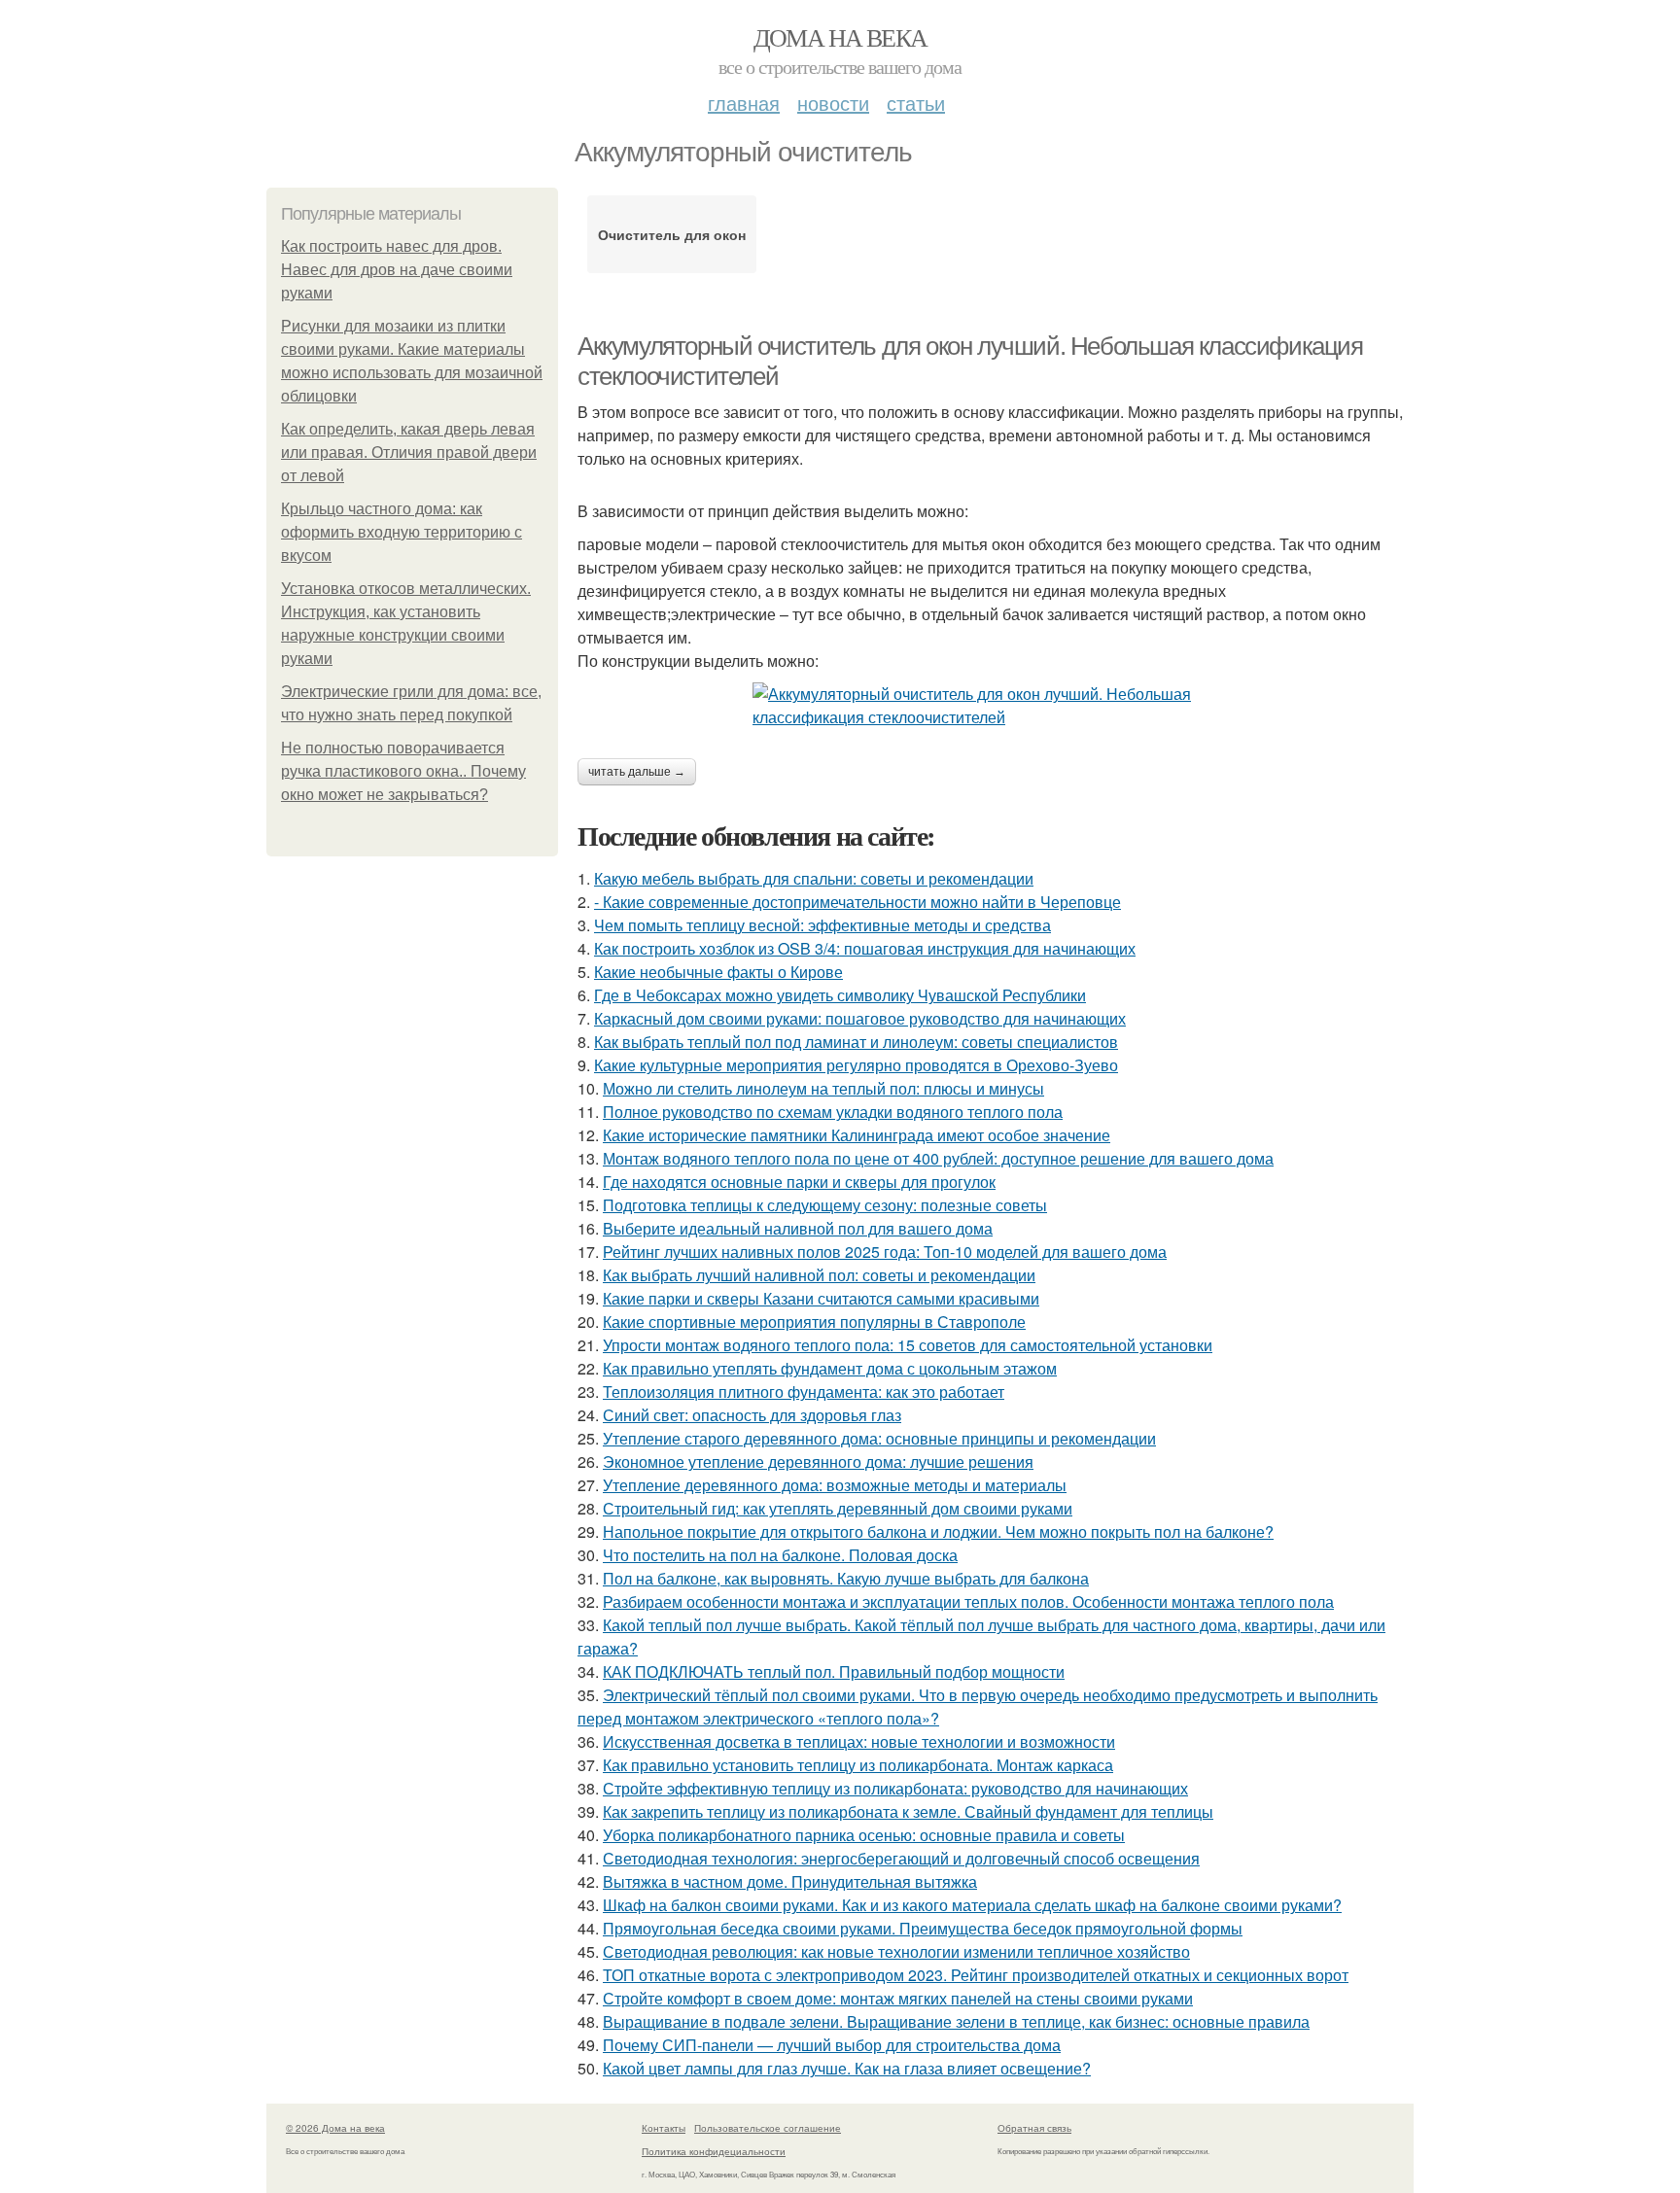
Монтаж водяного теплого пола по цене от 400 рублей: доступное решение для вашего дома (938, 1158)
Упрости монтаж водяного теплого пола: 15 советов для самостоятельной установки (908, 1345)
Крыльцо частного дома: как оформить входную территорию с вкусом (402, 532)
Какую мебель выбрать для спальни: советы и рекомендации (814, 878)
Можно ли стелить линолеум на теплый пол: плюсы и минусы (823, 1088)
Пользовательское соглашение (768, 2128)
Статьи (916, 103)
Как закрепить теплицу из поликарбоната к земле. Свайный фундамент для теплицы (908, 1811)
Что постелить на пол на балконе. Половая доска (780, 1555)
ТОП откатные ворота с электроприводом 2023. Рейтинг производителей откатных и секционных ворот (976, 1975)
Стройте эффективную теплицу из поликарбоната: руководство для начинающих (895, 1788)
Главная (744, 103)
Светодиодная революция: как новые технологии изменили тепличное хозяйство (896, 1951)
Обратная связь (1034, 2128)
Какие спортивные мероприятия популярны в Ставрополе (814, 1322)
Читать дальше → (637, 772)
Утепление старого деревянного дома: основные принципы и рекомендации (879, 1438)
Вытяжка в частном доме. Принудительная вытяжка (790, 1881)
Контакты (664, 2128)
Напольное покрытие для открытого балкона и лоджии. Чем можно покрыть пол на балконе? (938, 1532)
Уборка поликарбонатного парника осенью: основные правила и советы (864, 1835)
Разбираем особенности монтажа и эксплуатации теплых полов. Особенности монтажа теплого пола (968, 1601)
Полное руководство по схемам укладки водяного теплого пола (833, 1112)
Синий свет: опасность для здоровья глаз (752, 1415)
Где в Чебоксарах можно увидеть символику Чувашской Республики (840, 995)
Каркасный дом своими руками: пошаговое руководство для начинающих (860, 1018)
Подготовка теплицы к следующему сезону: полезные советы (825, 1205)
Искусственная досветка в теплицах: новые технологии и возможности (859, 1741)
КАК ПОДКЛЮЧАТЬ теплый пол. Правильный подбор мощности (834, 1671)
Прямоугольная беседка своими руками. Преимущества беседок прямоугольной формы (923, 1928)
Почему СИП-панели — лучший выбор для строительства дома (832, 2045)
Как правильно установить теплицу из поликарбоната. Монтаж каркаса (858, 1765)
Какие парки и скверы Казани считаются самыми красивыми (821, 1298)
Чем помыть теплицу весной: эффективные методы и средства (822, 925)
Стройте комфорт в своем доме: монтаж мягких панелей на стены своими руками (898, 1998)
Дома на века (840, 37)
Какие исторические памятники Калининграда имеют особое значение (857, 1135)
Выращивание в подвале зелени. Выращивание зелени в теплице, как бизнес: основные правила (956, 2021)
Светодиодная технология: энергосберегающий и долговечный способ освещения (901, 1858)
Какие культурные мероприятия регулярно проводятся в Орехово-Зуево (856, 1065)
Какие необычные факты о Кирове (718, 972)
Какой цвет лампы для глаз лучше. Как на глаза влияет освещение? (847, 2068)
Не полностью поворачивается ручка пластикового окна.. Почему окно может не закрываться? (403, 771)
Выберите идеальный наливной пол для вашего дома (798, 1228)
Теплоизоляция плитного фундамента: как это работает (804, 1392)
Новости (833, 103)
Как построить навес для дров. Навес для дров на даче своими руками (397, 270)
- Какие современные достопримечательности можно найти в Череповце (857, 902)
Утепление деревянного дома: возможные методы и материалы (835, 1485)
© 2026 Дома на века (335, 2128)
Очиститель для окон (672, 234)
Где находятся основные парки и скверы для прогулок (799, 1182)
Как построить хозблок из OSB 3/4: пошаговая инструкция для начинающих (865, 948)
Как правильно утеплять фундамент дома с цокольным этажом (830, 1368)
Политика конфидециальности (714, 2151)
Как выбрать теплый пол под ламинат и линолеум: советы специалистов (856, 1042)
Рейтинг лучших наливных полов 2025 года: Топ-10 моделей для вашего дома (885, 1252)
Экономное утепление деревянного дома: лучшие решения (818, 1462)
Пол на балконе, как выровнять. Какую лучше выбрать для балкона (846, 1578)
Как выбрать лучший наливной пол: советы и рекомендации (819, 1275)
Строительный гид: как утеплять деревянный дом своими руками (838, 1508)
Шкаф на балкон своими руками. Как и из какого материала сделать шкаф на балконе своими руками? (972, 1905)
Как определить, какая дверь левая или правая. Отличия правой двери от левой (409, 453)
